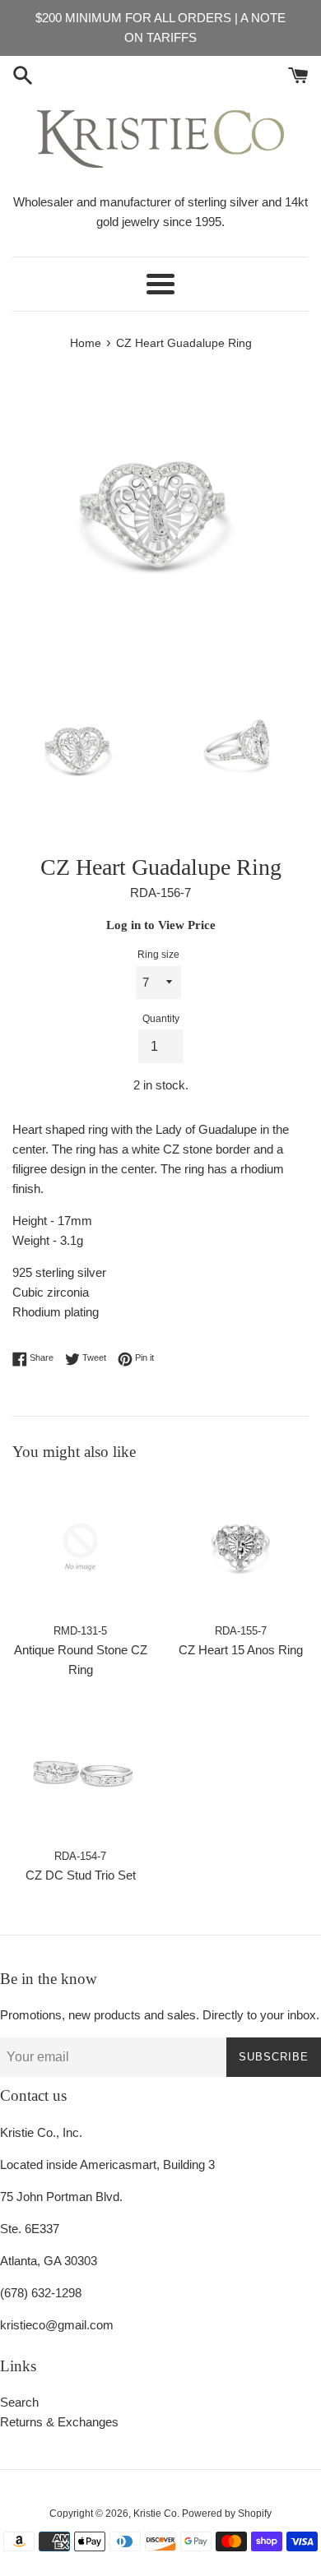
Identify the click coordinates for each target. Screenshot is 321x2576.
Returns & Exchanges (59, 2422)
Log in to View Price (161, 925)
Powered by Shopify (227, 2514)
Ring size (158, 955)
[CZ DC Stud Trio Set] (80, 1772)
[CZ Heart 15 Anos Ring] (241, 1547)
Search (19, 2402)
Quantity (161, 1019)
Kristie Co (155, 2514)
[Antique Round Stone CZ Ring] (80, 1547)
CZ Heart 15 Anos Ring (241, 1650)
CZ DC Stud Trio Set (81, 1875)
